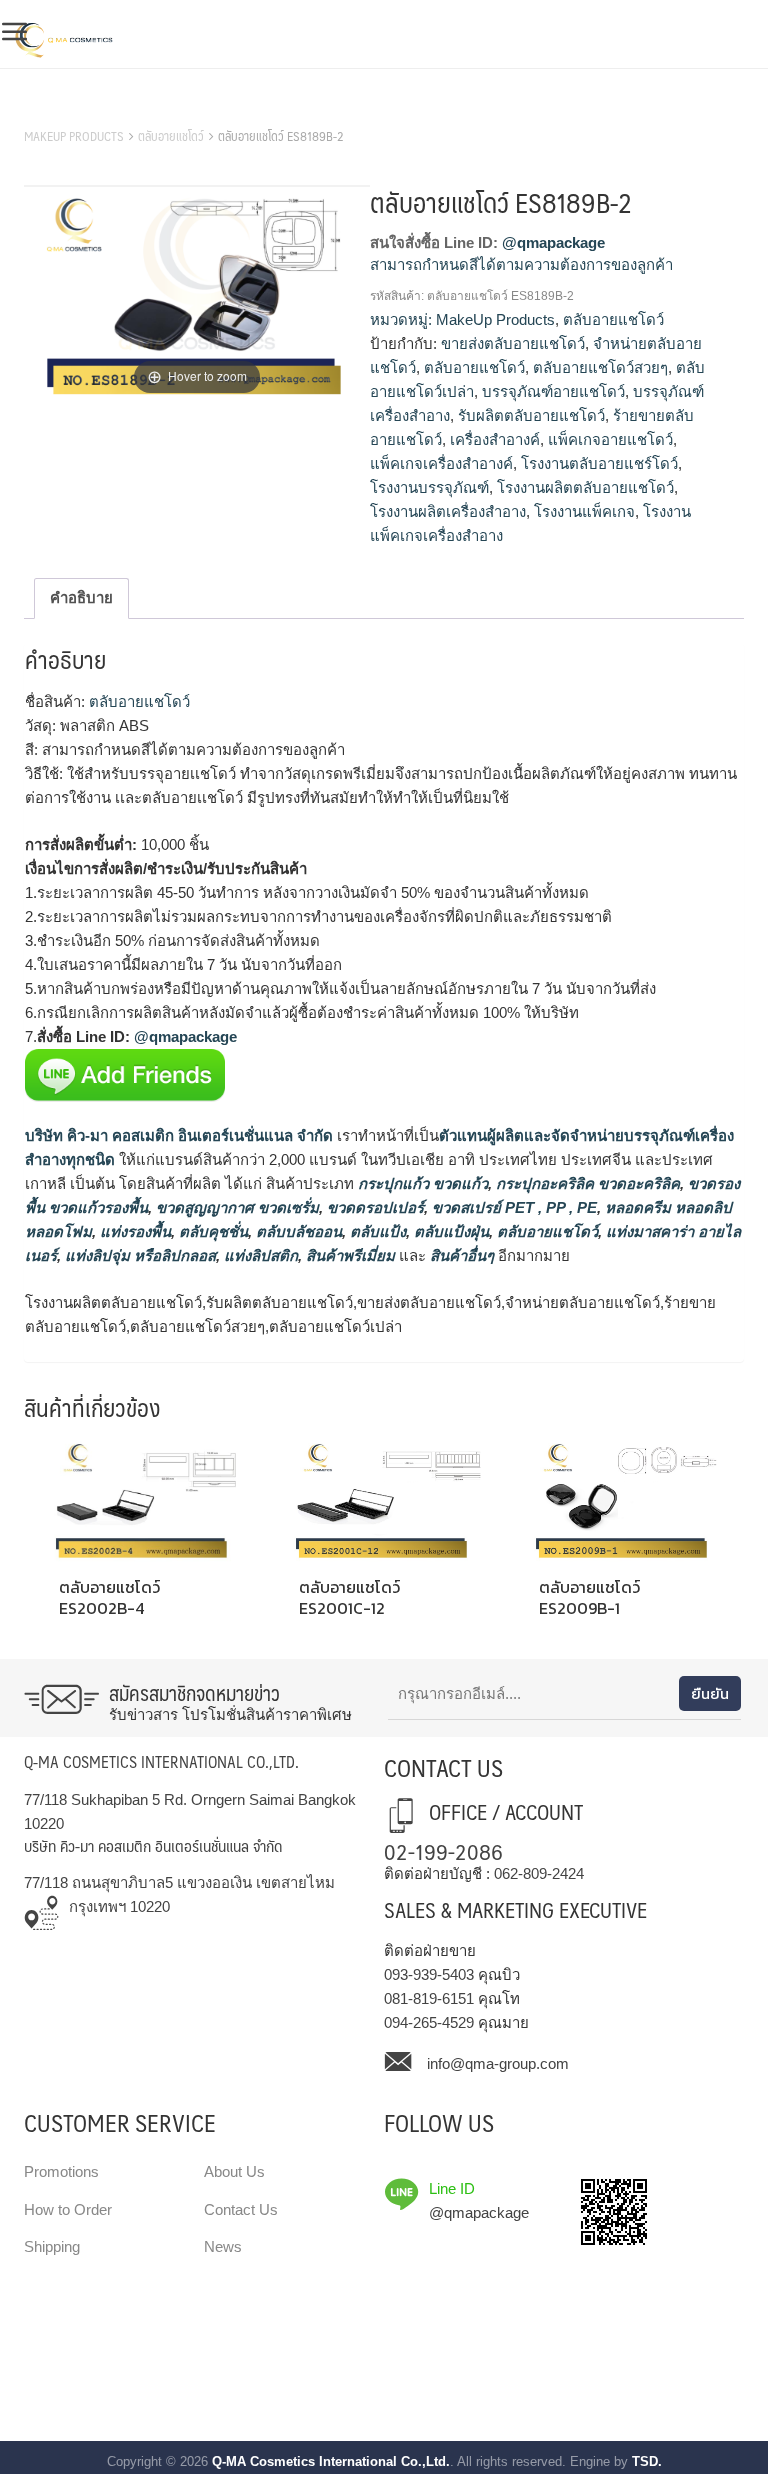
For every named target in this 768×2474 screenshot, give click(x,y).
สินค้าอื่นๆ (462, 1255)
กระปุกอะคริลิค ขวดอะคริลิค (586, 1183)
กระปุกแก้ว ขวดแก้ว (421, 1183)
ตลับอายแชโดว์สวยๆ (600, 367)
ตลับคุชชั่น (211, 1231)
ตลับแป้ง (376, 1231)
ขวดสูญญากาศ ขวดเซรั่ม (235, 1207)
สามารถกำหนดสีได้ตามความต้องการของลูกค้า (521, 264)
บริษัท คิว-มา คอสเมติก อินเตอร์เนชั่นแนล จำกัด (179, 1135)
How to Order (68, 2209)
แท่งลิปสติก (259, 1255)
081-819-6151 (429, 1998)
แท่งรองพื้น (133, 1231)
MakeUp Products (74, 136)
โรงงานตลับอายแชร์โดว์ (599, 463)
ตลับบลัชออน (297, 1231)
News (223, 2246)
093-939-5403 (429, 1974)
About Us (234, 2171)
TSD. (647, 2461)
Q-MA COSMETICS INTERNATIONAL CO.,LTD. (161, 1761)
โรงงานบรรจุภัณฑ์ (429, 487)
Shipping (52, 2246)
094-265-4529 (429, 2022)
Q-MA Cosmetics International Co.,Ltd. (331, 2461)
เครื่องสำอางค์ (495, 439)
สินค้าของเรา (68, 111)
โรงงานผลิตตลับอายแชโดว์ (585, 487)
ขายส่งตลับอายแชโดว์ (513, 343)
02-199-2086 (443, 1850)
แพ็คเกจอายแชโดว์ (610, 439)
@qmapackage (553, 242)
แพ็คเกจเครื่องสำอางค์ (441, 463)
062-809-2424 (539, 1873)
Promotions (61, 2171)
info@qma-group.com (498, 2063)
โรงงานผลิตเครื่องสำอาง (448, 511)
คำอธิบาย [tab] (81, 597)
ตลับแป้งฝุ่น (449, 1231)
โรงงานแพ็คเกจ (584, 511)
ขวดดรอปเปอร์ (373, 1207)
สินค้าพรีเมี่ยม (350, 1255)
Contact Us (241, 2209)
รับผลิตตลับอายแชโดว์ (531, 415)
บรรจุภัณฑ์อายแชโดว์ (553, 391)
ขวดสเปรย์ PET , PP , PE (512, 1207)
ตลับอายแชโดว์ (171, 136)
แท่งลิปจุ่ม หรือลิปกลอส (138, 1255)
